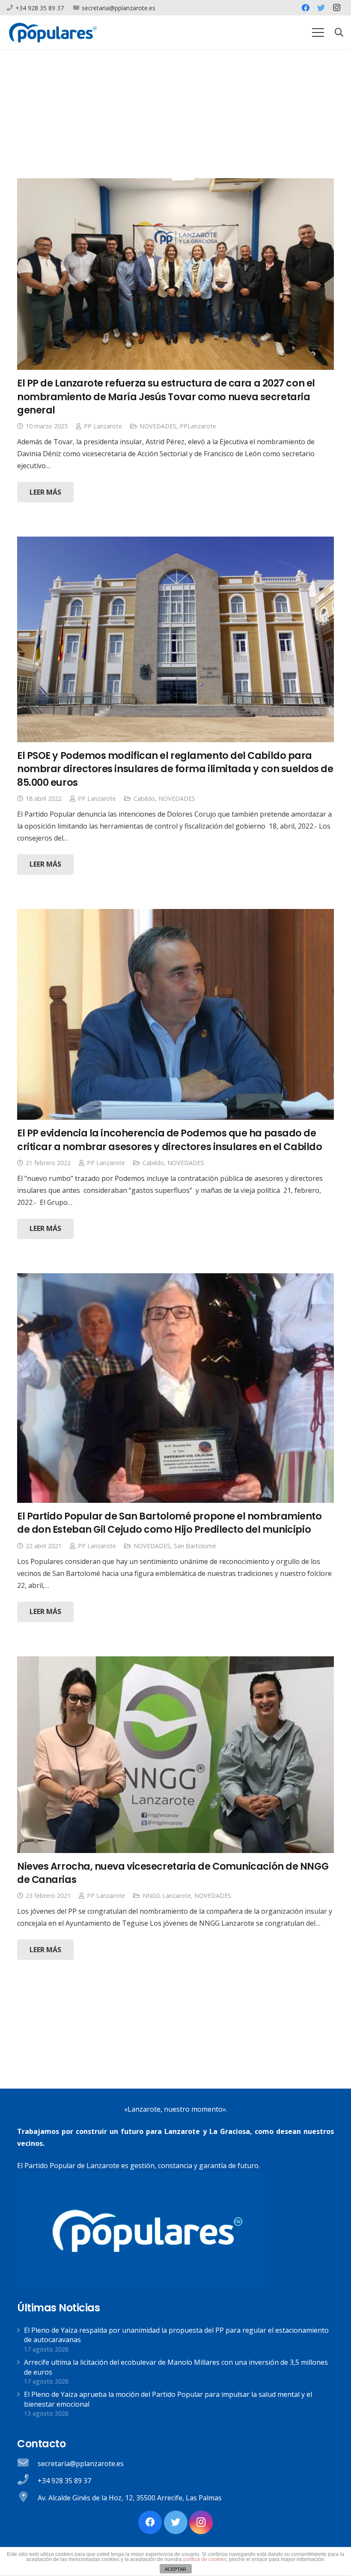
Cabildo (144, 798)
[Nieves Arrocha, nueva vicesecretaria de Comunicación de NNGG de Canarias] (175, 1755)
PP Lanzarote (103, 426)
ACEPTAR (175, 2569)
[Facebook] (306, 8)
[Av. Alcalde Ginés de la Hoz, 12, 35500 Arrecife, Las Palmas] (27, 2498)
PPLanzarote (198, 426)
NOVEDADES (158, 426)
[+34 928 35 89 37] (27, 2481)
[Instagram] (336, 8)
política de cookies (205, 2559)
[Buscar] (339, 33)
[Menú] (318, 32)
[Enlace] (53, 32)
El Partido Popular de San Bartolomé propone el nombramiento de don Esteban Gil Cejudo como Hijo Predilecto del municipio (170, 1523)
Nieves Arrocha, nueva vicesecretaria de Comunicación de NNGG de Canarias (173, 1873)
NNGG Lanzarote (167, 1896)
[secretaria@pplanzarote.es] (27, 2464)
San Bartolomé (195, 1546)
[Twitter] (321, 8)
